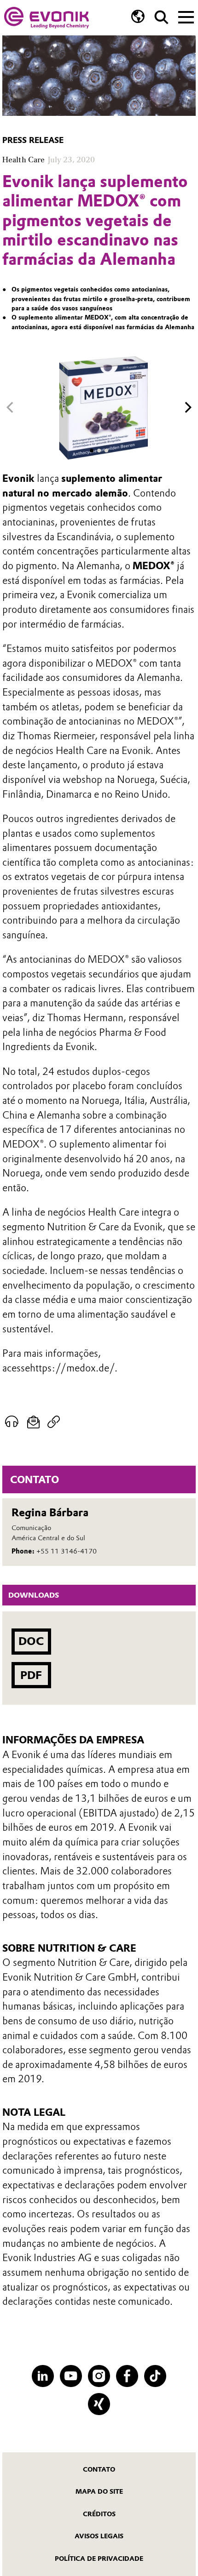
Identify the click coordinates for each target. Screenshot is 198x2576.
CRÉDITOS (99, 2514)
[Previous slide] (10, 408)
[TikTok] (155, 2376)
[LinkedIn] (43, 2376)
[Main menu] (186, 16)
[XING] (99, 2404)
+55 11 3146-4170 (67, 1551)
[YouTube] (71, 2376)
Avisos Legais (99, 2536)
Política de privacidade (99, 2559)
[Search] (161, 17)
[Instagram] (99, 2376)
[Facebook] (127, 2376)
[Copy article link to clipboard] (54, 1422)
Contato (99, 2469)
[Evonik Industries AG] (47, 18)
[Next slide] (188, 408)
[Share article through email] (33, 1422)
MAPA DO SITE (99, 2491)
